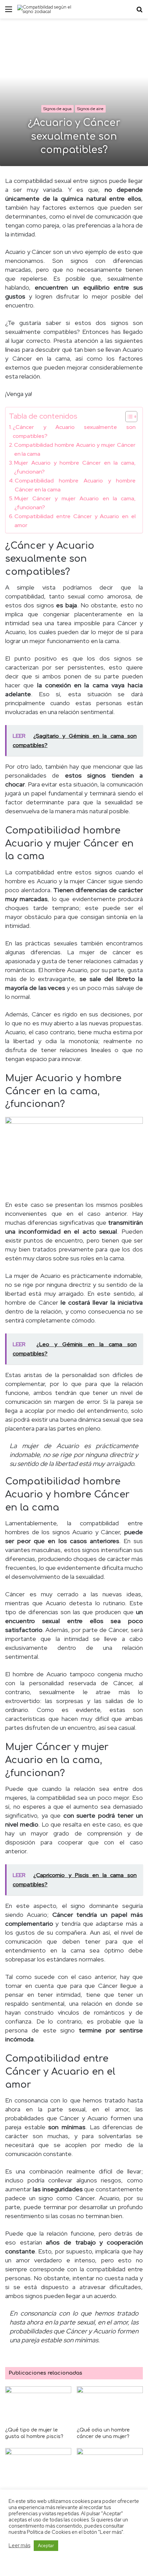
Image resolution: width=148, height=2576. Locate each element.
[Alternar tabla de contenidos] (128, 417)
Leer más (19, 2545)
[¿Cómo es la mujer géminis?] (38, 2467)
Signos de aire (90, 109)
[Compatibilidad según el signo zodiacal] (45, 9)
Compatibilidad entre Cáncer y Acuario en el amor (75, 521)
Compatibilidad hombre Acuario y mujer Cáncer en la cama (75, 449)
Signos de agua (57, 109)
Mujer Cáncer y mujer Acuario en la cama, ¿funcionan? (75, 503)
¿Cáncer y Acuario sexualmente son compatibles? (74, 431)
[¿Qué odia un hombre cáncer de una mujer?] (110, 2405)
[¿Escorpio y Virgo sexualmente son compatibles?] (110, 2470)
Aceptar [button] (46, 2546)
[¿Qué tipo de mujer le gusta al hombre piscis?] (38, 2405)
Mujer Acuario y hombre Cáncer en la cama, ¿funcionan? (75, 467)
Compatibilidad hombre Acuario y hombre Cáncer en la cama (75, 485)
